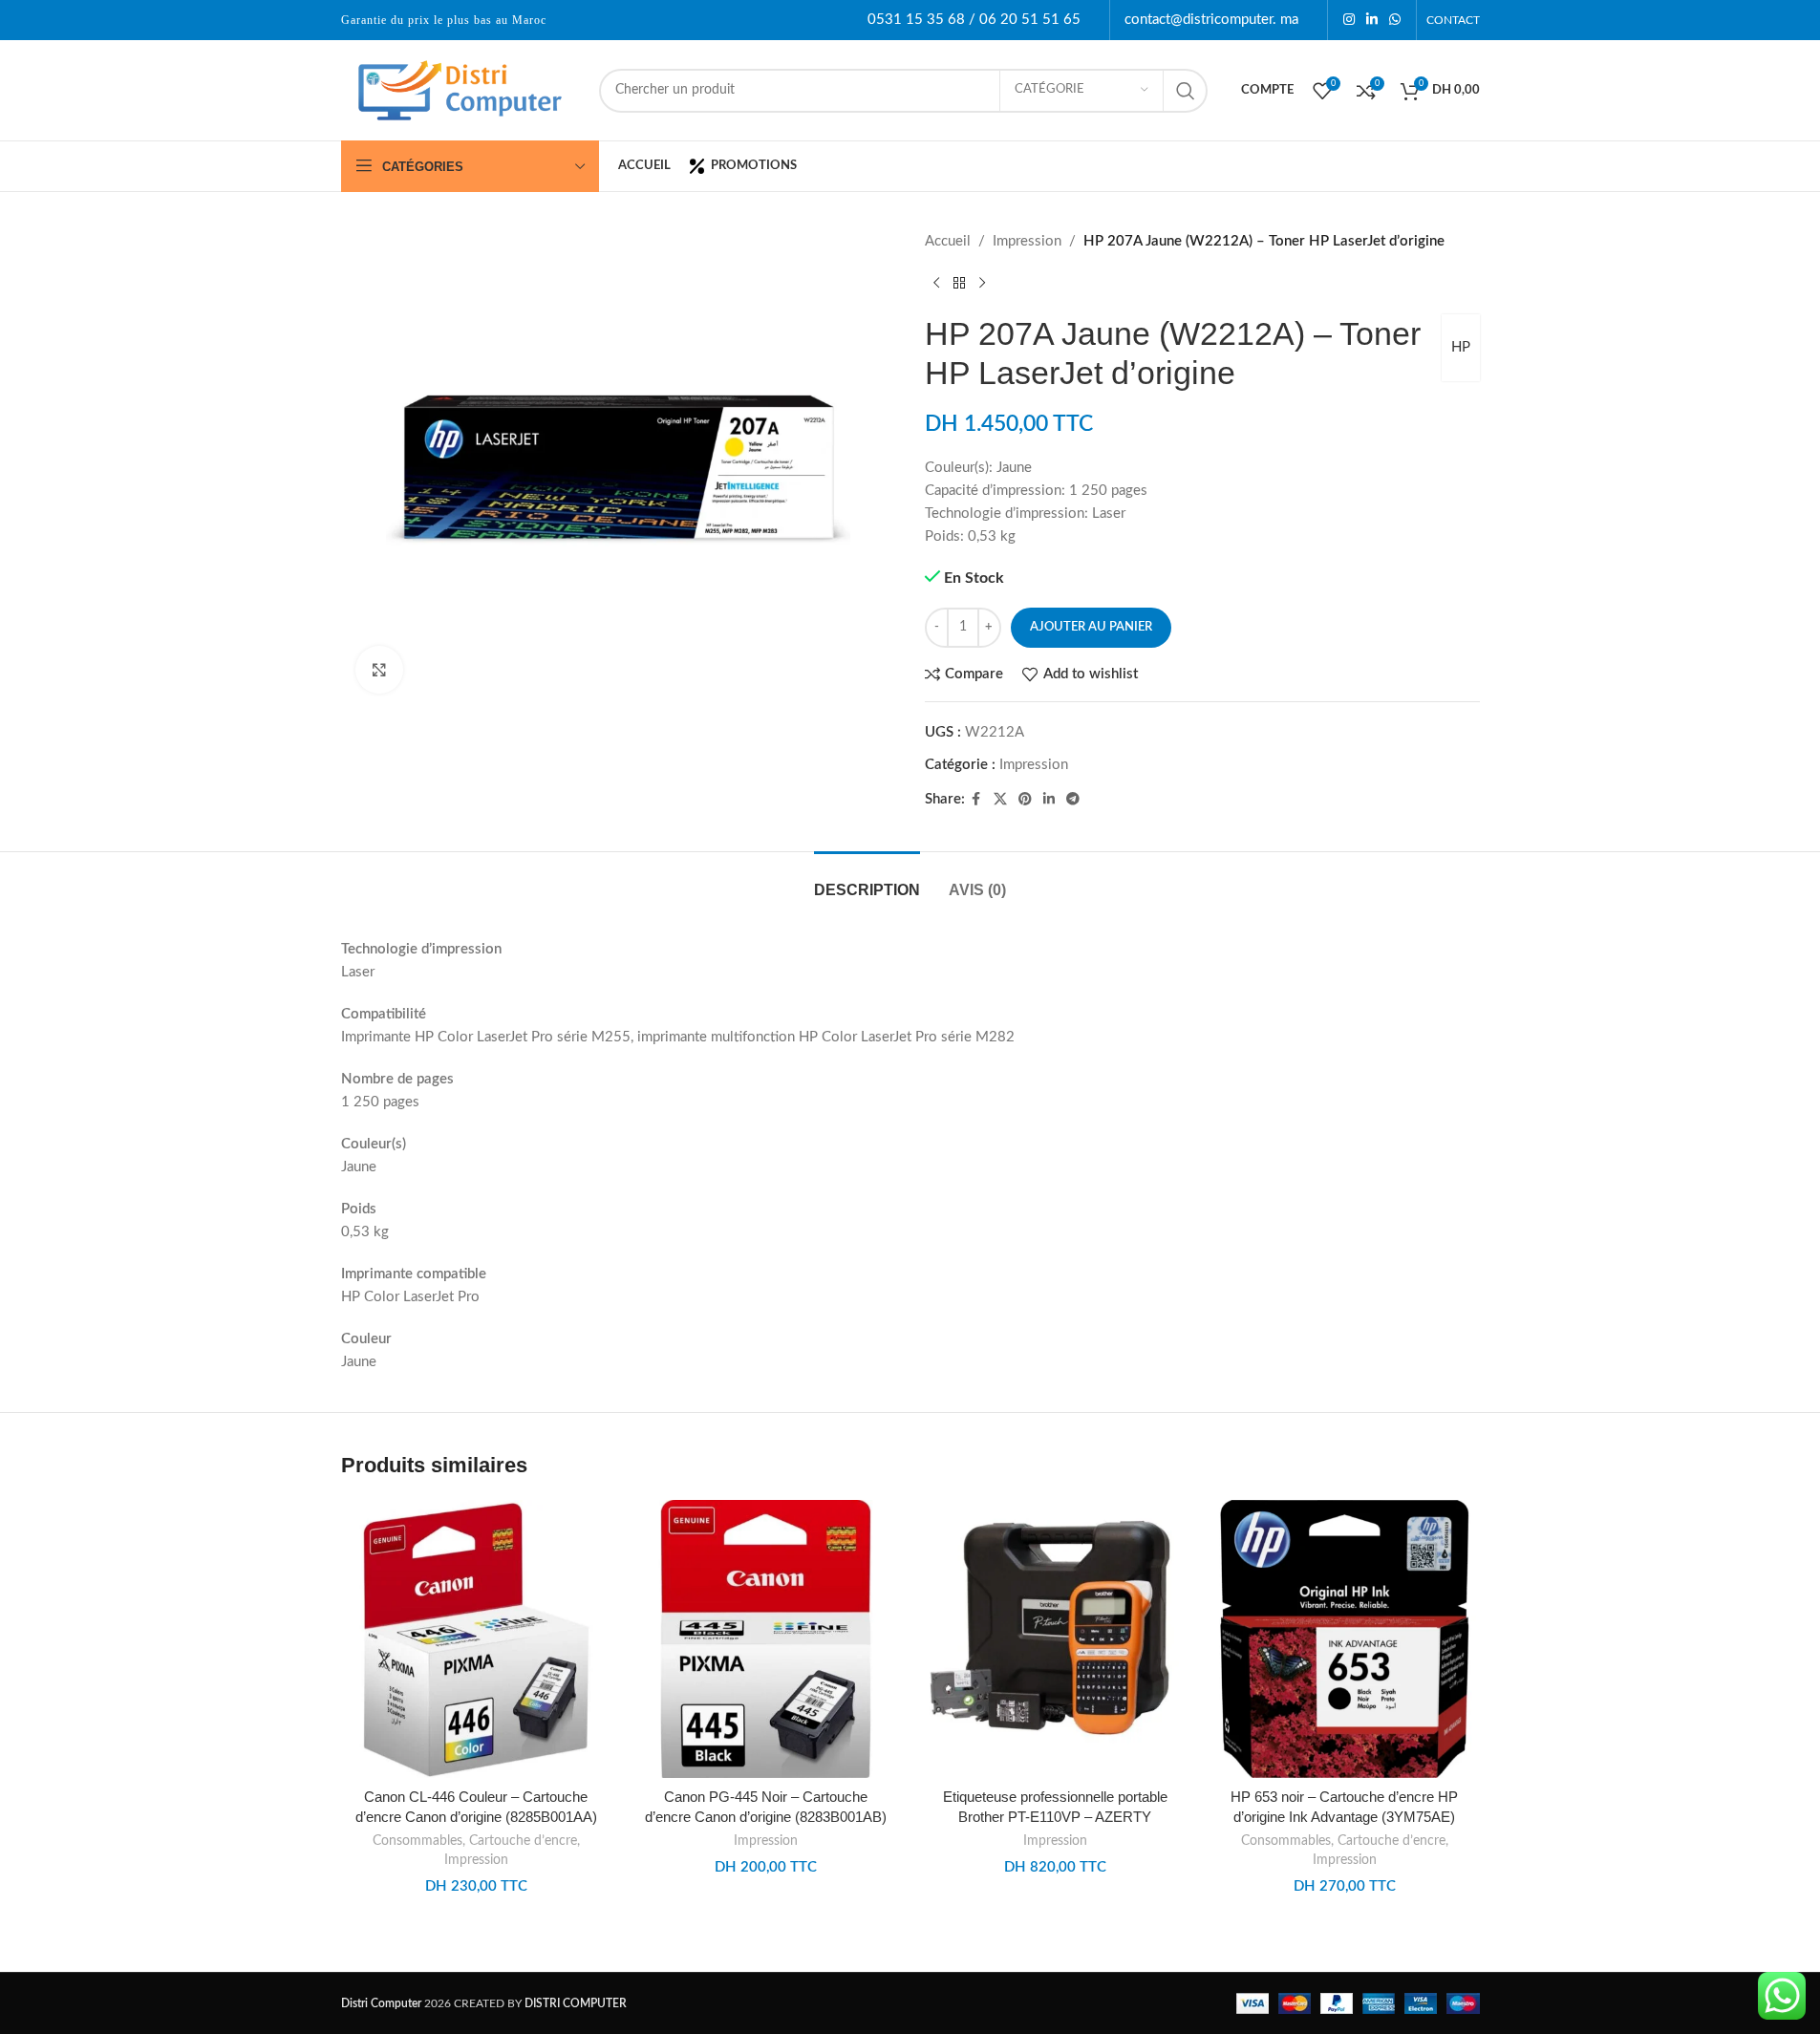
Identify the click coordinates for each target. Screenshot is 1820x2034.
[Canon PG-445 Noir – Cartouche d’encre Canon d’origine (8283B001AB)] (766, 1639)
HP (1461, 347)
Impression (1027, 241)
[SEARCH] (1186, 91)
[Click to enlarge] (379, 670)
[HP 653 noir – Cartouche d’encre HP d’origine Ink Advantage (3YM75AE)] (1345, 1639)
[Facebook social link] (976, 800)
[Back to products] (959, 284)
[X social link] (1000, 800)
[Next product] (982, 284)
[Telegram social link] (1073, 800)
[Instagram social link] (1349, 20)
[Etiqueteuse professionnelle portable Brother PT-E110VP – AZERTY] (1055, 1639)
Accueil (948, 241)
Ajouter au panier (1091, 627)
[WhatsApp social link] (1395, 20)
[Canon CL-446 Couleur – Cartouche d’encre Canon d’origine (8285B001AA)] (476, 1639)
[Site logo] (460, 89)
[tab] (867, 880)
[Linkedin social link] (1372, 20)
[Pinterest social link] (1025, 800)
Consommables (418, 1841)
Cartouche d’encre (523, 1841)
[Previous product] (936, 284)
